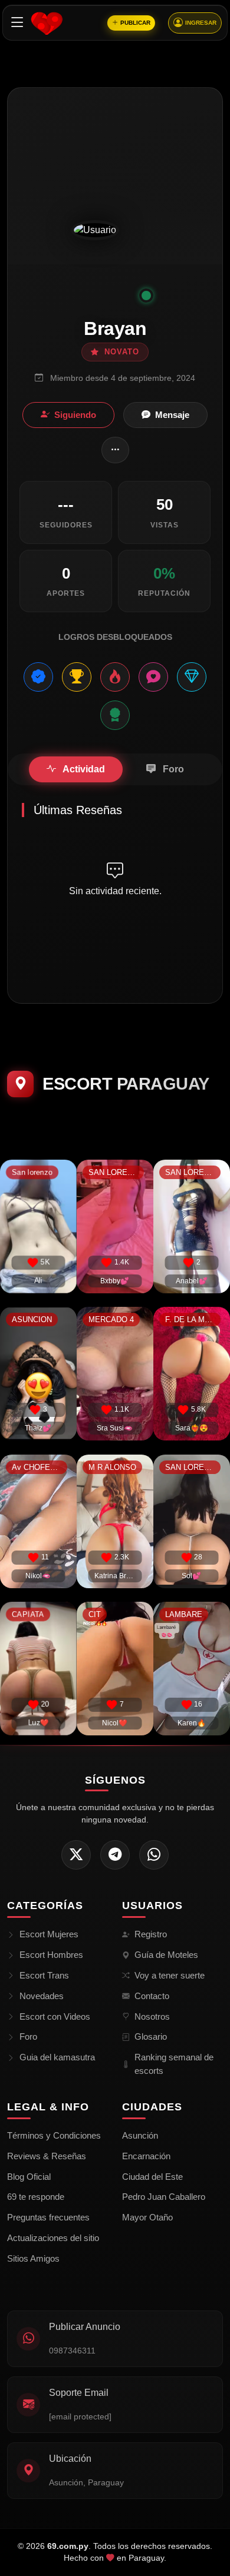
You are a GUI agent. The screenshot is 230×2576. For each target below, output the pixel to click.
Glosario (151, 2036)
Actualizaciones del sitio (53, 2238)
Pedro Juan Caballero (164, 2197)
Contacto (152, 1996)
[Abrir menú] (17, 23)
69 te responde (36, 2197)
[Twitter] (76, 1855)
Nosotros (152, 2016)
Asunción (140, 2135)
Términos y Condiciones (54, 2135)
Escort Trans (44, 1975)
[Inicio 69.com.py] (47, 23)
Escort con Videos (55, 2016)
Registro (151, 1934)
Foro (28, 2036)
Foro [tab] (172, 769)
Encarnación (146, 2156)
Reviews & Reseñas (47, 2156)
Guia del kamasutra (57, 2057)
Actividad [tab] (83, 769)
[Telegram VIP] (115, 1855)
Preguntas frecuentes (48, 2217)
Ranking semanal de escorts (174, 2064)
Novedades (42, 1996)
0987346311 (72, 2351)
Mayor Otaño (147, 2217)
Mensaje (172, 415)
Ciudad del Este (152, 2177)
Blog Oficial (29, 2177)
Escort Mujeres (49, 1934)
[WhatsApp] (154, 1855)
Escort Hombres (51, 1955)
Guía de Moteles (166, 1955)
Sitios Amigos (33, 2258)
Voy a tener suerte (170, 1975)
